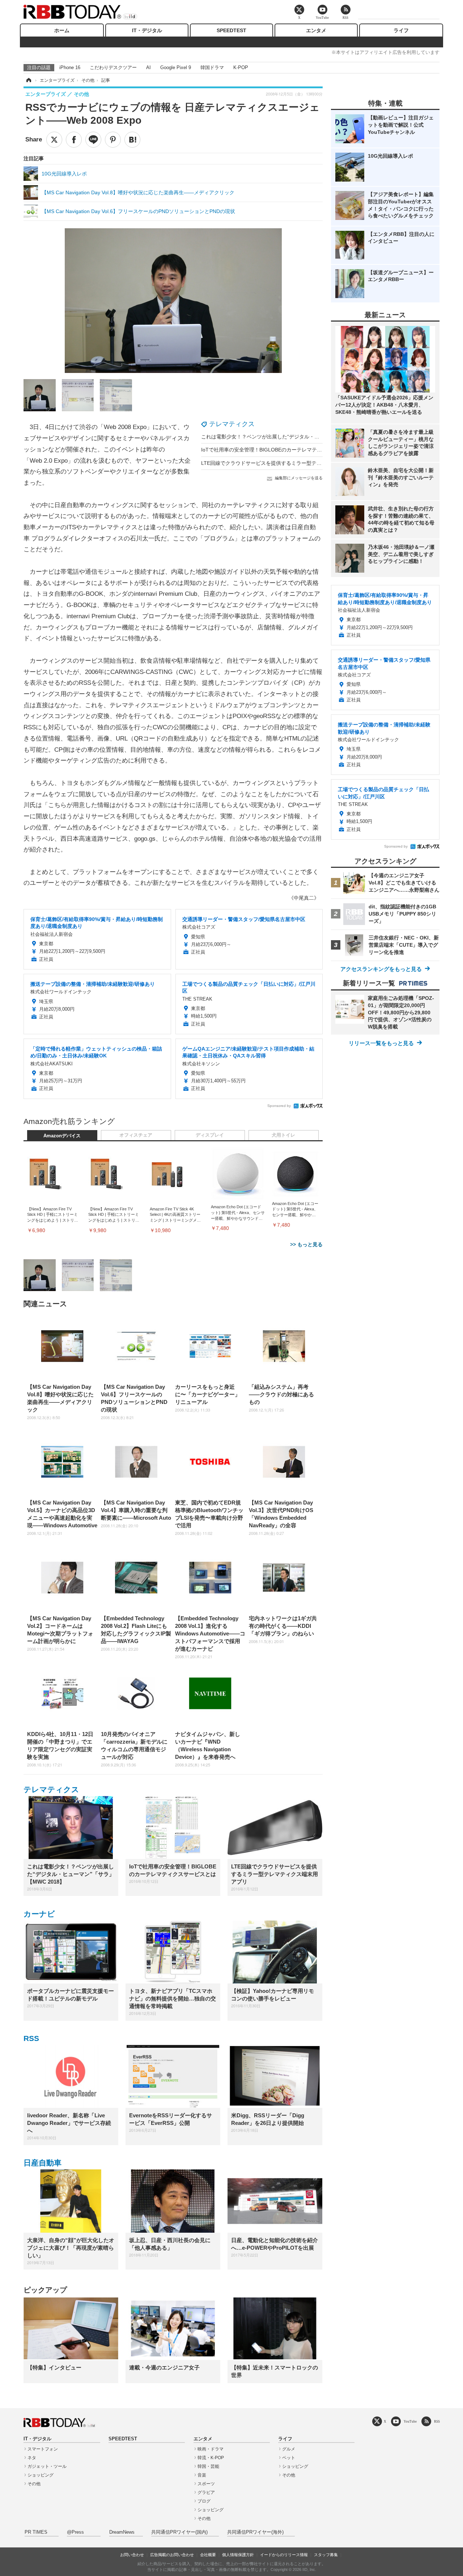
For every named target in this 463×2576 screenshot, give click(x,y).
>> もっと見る (306, 1244)
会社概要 (208, 2555)
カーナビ (39, 1914)
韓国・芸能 (208, 2466)
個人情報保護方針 (238, 2555)
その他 (34, 2484)
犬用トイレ (283, 1135)
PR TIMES (36, 2532)
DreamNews (122, 2532)
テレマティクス (232, 424)
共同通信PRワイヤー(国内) (179, 2532)
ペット (289, 2458)
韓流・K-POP (211, 2458)
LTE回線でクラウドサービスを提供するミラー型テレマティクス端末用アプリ (289, 463)
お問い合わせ (132, 2555)
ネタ (32, 2458)
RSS (31, 2038)
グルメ (289, 2449)
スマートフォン (43, 2449)
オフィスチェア (136, 1135)
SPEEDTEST (231, 30)
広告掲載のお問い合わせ (172, 2555)
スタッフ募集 (326, 2555)
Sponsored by (279, 1106)
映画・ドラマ (211, 2449)
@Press (75, 2532)
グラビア (206, 2492)
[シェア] (74, 140)
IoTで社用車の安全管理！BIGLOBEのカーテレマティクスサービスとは (282, 450)
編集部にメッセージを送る (299, 478)
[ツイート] (54, 140)
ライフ (401, 30)
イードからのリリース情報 (284, 2555)
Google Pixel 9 (176, 67)
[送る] (93, 140)
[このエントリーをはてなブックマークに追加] (132, 140)
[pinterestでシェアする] (113, 140)
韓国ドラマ (212, 67)
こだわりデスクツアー (113, 67)
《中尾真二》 (304, 898)
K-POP (241, 67)
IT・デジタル (147, 30)
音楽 (202, 2475)
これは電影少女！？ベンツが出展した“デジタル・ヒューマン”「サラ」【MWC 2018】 (299, 437)
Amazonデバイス (62, 1136)
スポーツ (206, 2484)
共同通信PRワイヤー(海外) (255, 2532)
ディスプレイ (210, 1135)
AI (148, 67)
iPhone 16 (70, 67)
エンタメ (316, 30)
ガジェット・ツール (47, 2466)
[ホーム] (28, 80)
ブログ (204, 2501)
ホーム (62, 30)
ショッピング (41, 2475)
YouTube (410, 2421)
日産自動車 (43, 2163)
